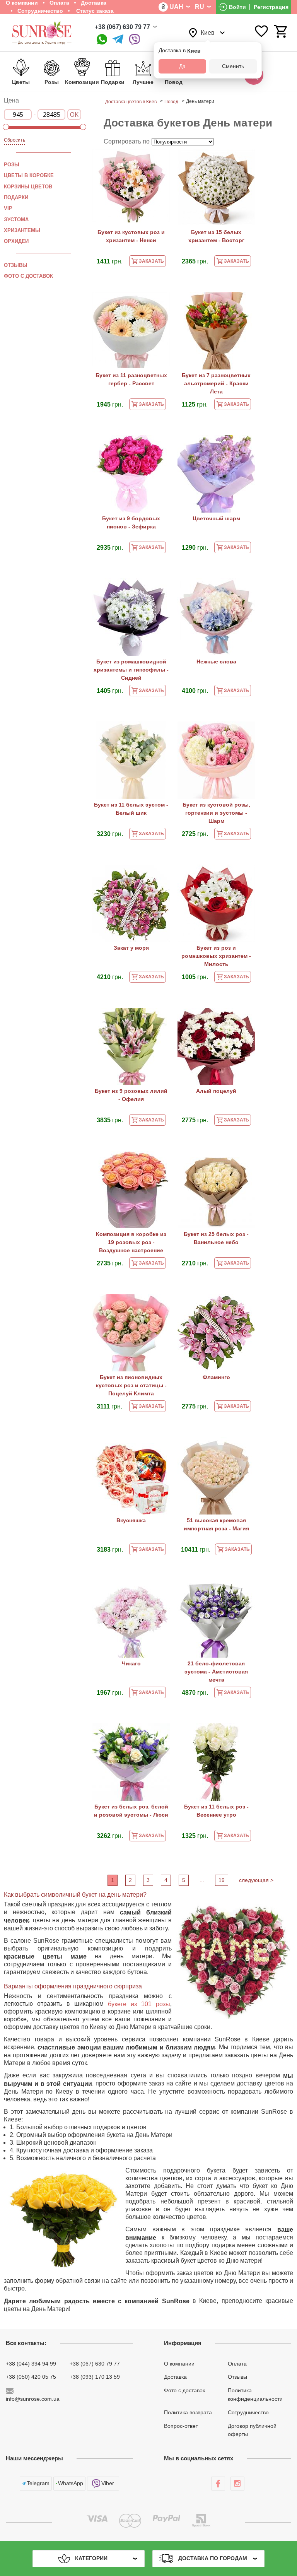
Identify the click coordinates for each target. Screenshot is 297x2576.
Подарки (16, 197)
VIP (8, 208)
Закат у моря (131, 948)
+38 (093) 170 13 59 (95, 2377)
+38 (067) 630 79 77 (122, 27)
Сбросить (15, 140)
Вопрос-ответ (181, 2426)
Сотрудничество (40, 11)
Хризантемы (22, 230)
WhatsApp (71, 2483)
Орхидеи (16, 241)
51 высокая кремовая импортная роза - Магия (216, 1524)
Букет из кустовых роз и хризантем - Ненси (131, 236)
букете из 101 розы (139, 2004)
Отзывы (16, 265)
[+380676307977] (102, 40)
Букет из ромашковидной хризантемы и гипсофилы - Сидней (131, 670)
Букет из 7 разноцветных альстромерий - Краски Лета (216, 383)
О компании (179, 2363)
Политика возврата (188, 2412)
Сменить (233, 66)
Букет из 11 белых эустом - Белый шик (131, 809)
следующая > (256, 1880)
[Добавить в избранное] (160, 160)
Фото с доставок (28, 276)
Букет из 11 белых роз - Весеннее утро (216, 1811)
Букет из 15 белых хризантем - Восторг (216, 236)
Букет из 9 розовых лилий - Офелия (131, 1095)
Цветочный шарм (216, 518)
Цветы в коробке (29, 175)
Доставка (175, 2377)
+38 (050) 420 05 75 (31, 2377)
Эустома (16, 219)
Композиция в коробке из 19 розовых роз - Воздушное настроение (131, 1242)
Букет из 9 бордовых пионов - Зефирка (131, 522)
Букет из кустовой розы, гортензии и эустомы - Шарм (216, 813)
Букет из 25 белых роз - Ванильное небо (216, 1238)
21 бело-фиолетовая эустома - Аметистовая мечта (216, 1672)
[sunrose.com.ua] (218, 2484)
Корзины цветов (28, 186)
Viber (108, 2483)
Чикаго (131, 1663)
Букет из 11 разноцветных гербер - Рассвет (131, 379)
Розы (12, 165)
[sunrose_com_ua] (135, 40)
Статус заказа (94, 11)
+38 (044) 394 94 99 (31, 2363)
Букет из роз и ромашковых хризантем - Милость (216, 956)
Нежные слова (216, 662)
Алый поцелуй (216, 1091)
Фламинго (216, 1377)
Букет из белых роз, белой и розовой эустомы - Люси (131, 1811)
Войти (237, 7)
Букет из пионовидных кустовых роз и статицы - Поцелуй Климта (131, 1385)
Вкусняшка (131, 1520)
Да (182, 66)
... (202, 1880)
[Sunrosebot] (118, 40)
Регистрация (271, 7)
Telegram (38, 2483)
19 (222, 1880)
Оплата (237, 2363)
